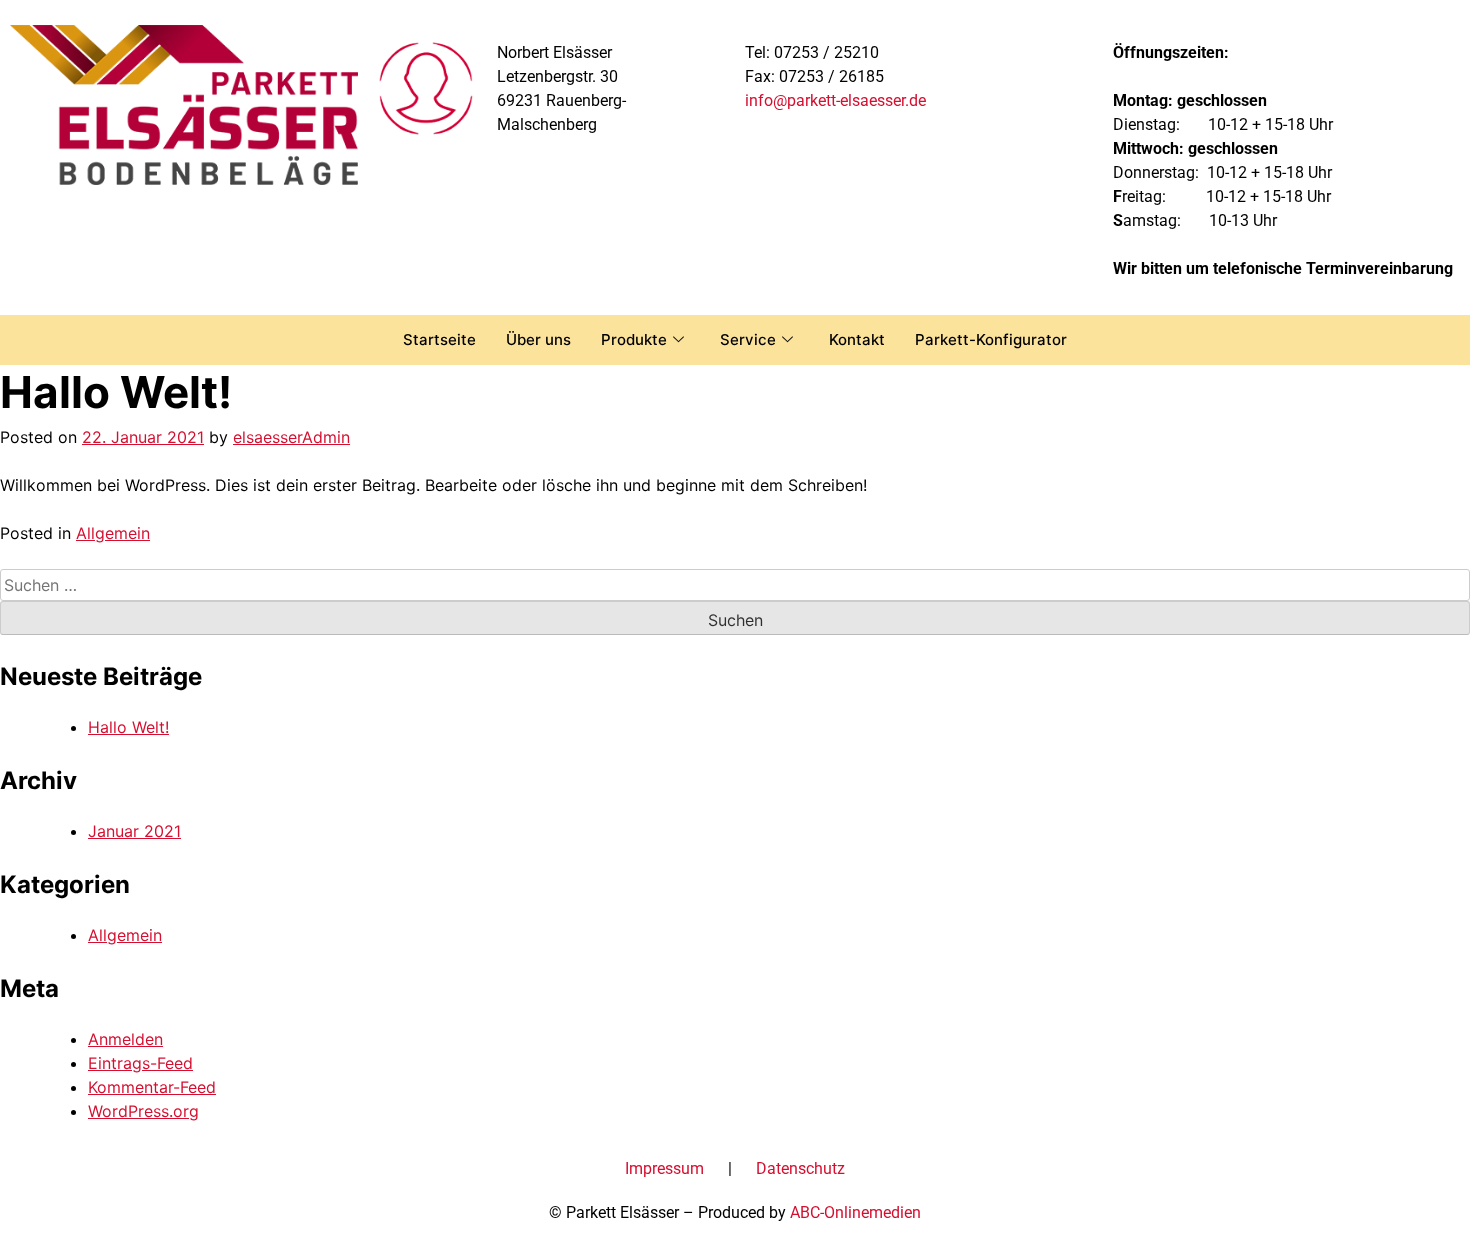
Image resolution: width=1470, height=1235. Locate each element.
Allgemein (113, 533)
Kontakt (857, 339)
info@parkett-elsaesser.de (835, 100)
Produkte (634, 339)
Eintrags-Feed (140, 1063)
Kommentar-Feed (152, 1087)
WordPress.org (143, 1111)
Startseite (439, 339)
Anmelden (125, 1039)
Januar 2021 (134, 831)
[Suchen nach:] (735, 585)
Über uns (538, 339)
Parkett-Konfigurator (991, 339)
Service (748, 339)
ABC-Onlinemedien (855, 1212)
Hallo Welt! (128, 727)
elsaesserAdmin (291, 437)
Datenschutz (800, 1168)
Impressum (664, 1168)
